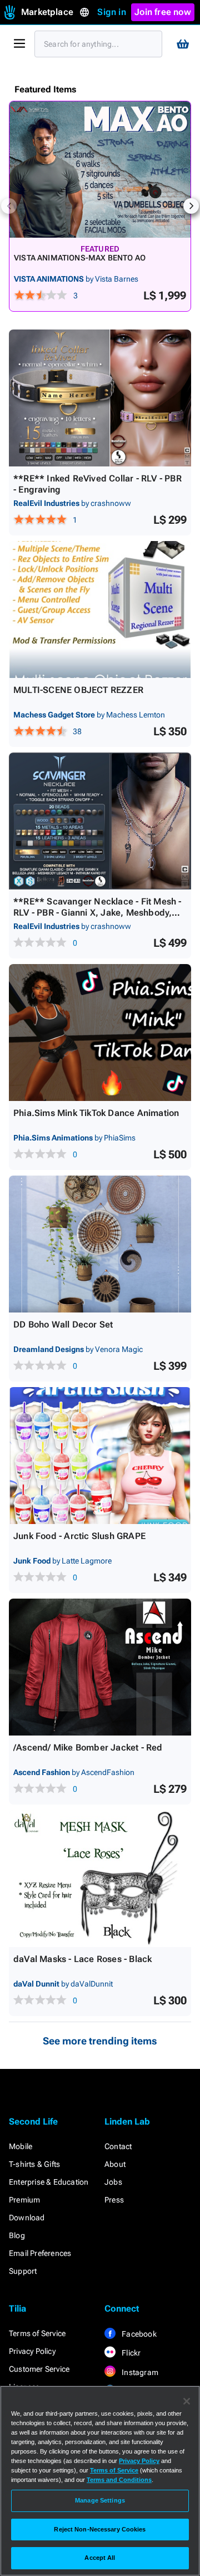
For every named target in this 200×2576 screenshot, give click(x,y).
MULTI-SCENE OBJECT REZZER (78, 690)
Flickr (130, 2353)
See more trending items (100, 2041)
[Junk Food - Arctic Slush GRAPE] (100, 1456)
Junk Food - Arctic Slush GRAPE (79, 1536)
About (115, 2164)
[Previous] (9, 206)
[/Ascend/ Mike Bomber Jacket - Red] (100, 1667)
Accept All (100, 2558)
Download (27, 2218)
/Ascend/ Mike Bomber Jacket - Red (88, 1747)
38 (77, 731)
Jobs (113, 2182)
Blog (17, 2235)
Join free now (163, 12)
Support (23, 2271)
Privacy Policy (32, 2351)
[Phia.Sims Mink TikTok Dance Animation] (100, 1033)
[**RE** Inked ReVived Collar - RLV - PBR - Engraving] (100, 398)
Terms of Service (37, 2333)
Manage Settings (100, 2500)
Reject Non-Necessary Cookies (100, 2529)
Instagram (139, 2372)
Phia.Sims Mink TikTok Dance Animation (96, 1113)
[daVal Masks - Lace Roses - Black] (100, 1879)
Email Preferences (40, 2253)
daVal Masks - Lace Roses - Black (82, 1959)
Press (114, 2200)
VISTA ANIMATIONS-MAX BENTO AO (80, 258)
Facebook (138, 2334)
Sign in (111, 12)
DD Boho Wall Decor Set (63, 1324)
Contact (118, 2146)
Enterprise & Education (49, 2182)
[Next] (191, 206)
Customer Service (39, 2369)
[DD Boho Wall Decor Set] (100, 1244)
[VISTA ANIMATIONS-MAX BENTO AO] (100, 169)
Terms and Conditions (119, 2480)
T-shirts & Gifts (34, 2164)
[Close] (187, 2401)
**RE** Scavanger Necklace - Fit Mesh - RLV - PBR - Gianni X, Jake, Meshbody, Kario (97, 913)
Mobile (21, 2146)
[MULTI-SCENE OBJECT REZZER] (100, 609)
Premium (24, 2200)
